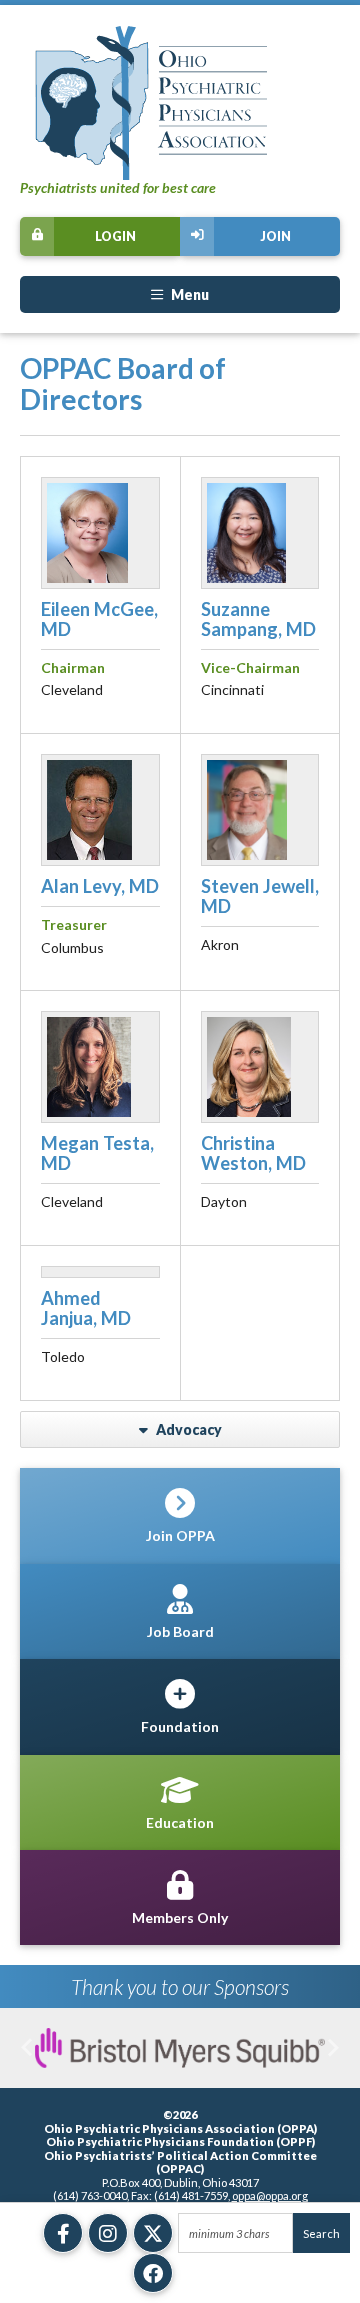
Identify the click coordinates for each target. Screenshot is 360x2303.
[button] (27, 2048)
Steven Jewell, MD (260, 896)
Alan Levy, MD (100, 886)
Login (115, 236)
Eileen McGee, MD (99, 619)
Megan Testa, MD (97, 1153)
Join (275, 236)
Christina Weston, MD (253, 1153)
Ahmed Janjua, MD (86, 1308)
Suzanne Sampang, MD (258, 619)
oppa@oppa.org (270, 2195)
